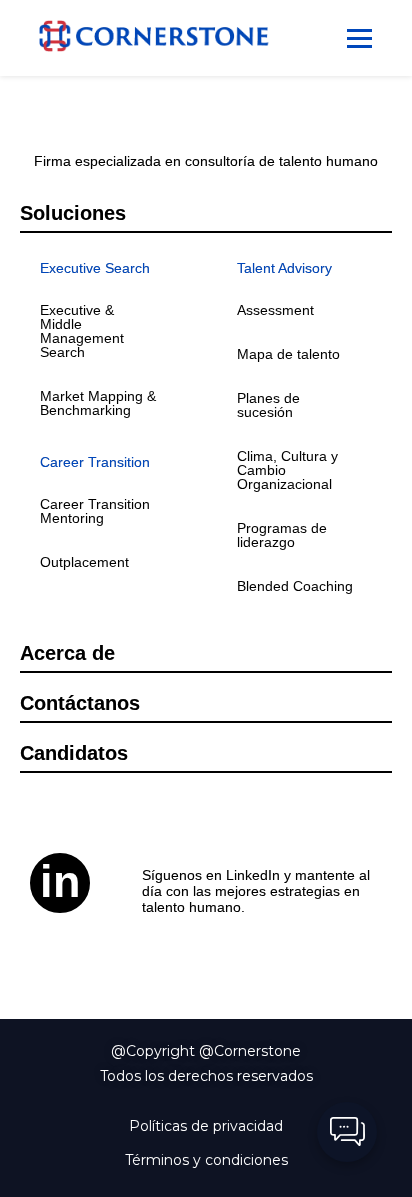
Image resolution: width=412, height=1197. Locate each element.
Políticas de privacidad (206, 1126)
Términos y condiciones (206, 1160)
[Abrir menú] (359, 38)
